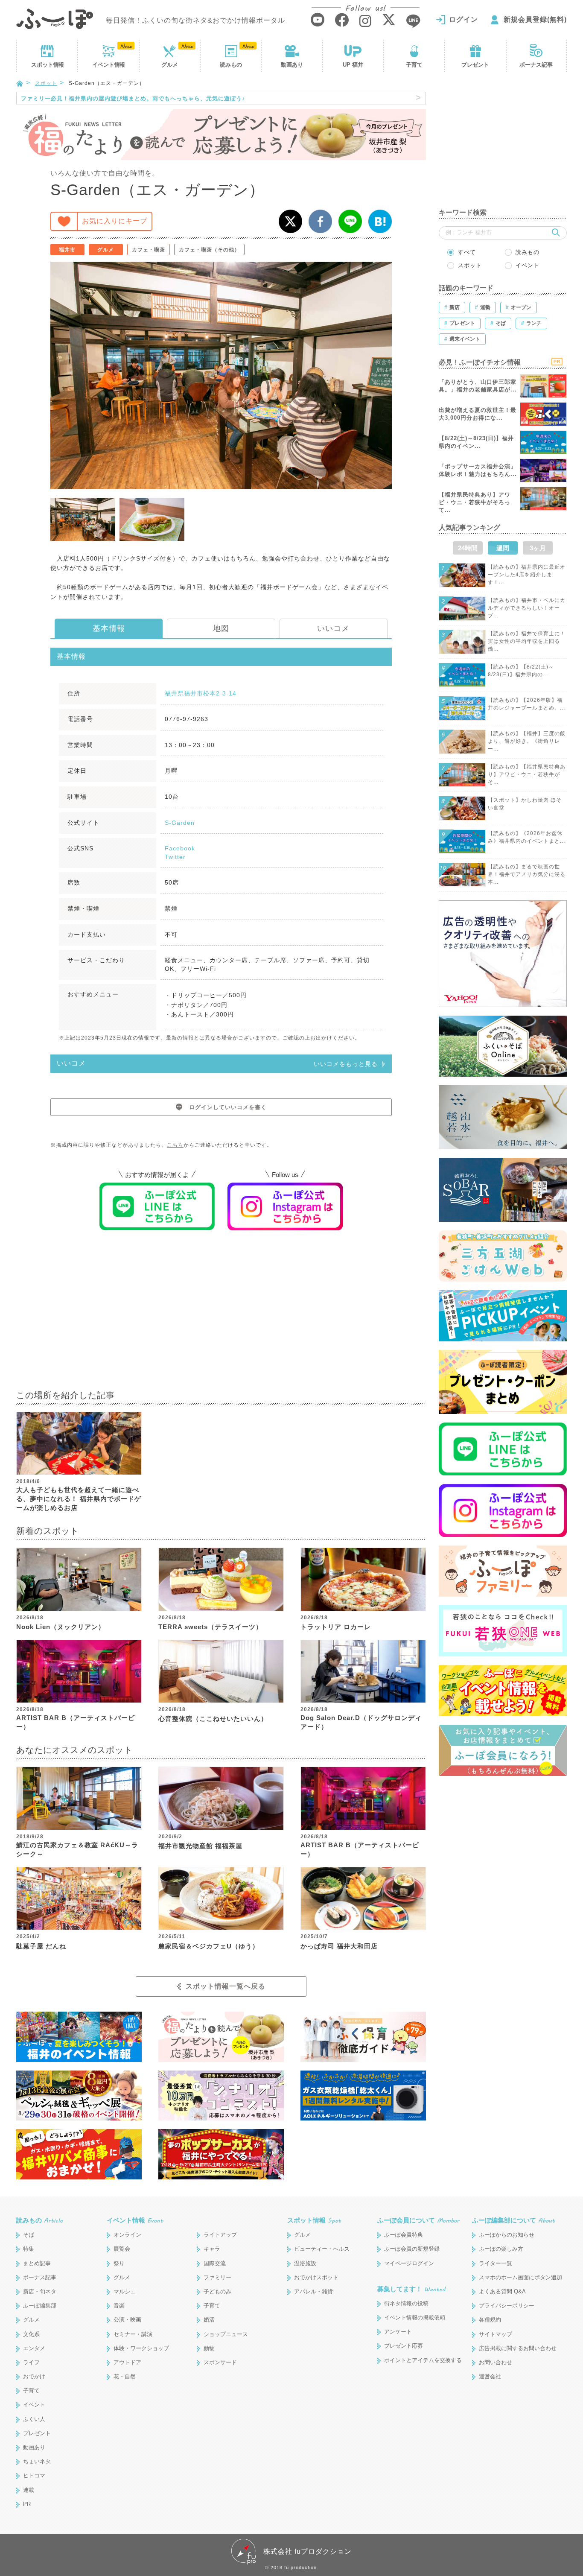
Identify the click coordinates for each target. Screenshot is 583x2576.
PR (27, 2504)
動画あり (292, 65)
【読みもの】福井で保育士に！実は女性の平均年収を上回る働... (527, 641)
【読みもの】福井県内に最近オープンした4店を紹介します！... (527, 575)
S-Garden (180, 823)
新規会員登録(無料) (535, 19)
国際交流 (215, 2263)
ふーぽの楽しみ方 (501, 2249)
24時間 (468, 548)
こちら (175, 1145)
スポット (47, 65)
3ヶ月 (538, 548)
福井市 (67, 250)
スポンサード (220, 2362)
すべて (467, 252)
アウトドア (127, 2362)
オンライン (127, 2235)
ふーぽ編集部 (40, 2306)
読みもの (231, 65)
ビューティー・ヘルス (322, 2249)
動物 (209, 2348)
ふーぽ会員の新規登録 (412, 2249)
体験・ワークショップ (141, 2348)
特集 (29, 2249)
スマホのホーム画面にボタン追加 (520, 2277)
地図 (221, 628)
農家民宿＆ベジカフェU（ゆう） (209, 1946)
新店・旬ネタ (40, 2291)
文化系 (31, 2334)
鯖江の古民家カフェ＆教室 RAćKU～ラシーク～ (77, 1849)
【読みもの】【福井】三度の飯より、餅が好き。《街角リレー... (527, 741)
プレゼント (475, 65)
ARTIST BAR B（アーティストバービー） (76, 1722)
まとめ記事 (37, 2263)
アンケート (398, 2332)
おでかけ (34, 2376)
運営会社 (490, 2376)
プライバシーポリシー (507, 2306)
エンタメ (34, 2348)
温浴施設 (305, 2263)
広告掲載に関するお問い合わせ (518, 2348)
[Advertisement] (221, 1316)
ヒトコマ (34, 2475)
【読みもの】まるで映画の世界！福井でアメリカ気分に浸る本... (527, 874)
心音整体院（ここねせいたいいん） (213, 1719)
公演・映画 (127, 2320)
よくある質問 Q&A (502, 2291)
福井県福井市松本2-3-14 (201, 693)
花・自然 (125, 2376)
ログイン (463, 19)
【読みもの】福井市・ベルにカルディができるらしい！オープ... (527, 608)
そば (29, 2235)
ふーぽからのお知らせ (507, 2235)
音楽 (119, 2306)
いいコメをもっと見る (346, 1064)
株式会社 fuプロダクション (308, 2551)
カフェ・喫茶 (149, 250)
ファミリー (217, 2277)
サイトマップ (496, 2334)
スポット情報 (314, 2220)
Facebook (180, 848)
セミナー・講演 (133, 2334)
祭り (119, 2263)
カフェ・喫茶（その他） (209, 250)
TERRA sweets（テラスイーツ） (210, 1627)
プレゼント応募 (404, 2346)
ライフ (31, 2362)
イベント (108, 65)
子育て (414, 65)
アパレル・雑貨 (313, 2291)
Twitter (175, 857)
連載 (29, 2490)
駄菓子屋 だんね (41, 1946)
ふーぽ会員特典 (404, 2235)
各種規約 (490, 2320)
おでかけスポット (316, 2277)
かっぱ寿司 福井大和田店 (339, 1946)
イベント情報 (135, 2220)
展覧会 (122, 2249)
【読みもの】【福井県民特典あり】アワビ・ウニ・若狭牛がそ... (527, 774)
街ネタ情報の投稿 (406, 2303)
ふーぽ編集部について (513, 2220)
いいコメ (333, 628)
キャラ (212, 2249)
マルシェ (125, 2291)
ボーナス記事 (536, 65)
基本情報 (109, 628)
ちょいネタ (37, 2461)
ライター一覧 (496, 2263)
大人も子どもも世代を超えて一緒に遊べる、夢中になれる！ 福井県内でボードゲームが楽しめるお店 (79, 1499)
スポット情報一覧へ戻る (226, 1986)
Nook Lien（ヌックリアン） (61, 1627)
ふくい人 (34, 2419)
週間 (503, 548)
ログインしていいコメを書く (228, 1107)
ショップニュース (226, 2334)
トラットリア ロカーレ (336, 1627)
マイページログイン (409, 2263)
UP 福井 (353, 65)
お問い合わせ (496, 2362)
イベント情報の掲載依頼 (415, 2318)
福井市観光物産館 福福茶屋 (200, 1846)
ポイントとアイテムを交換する (423, 2360)
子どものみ (217, 2291)
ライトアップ (220, 2235)
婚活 (209, 2320)
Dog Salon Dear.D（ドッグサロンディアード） (361, 1722)
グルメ (170, 65)
